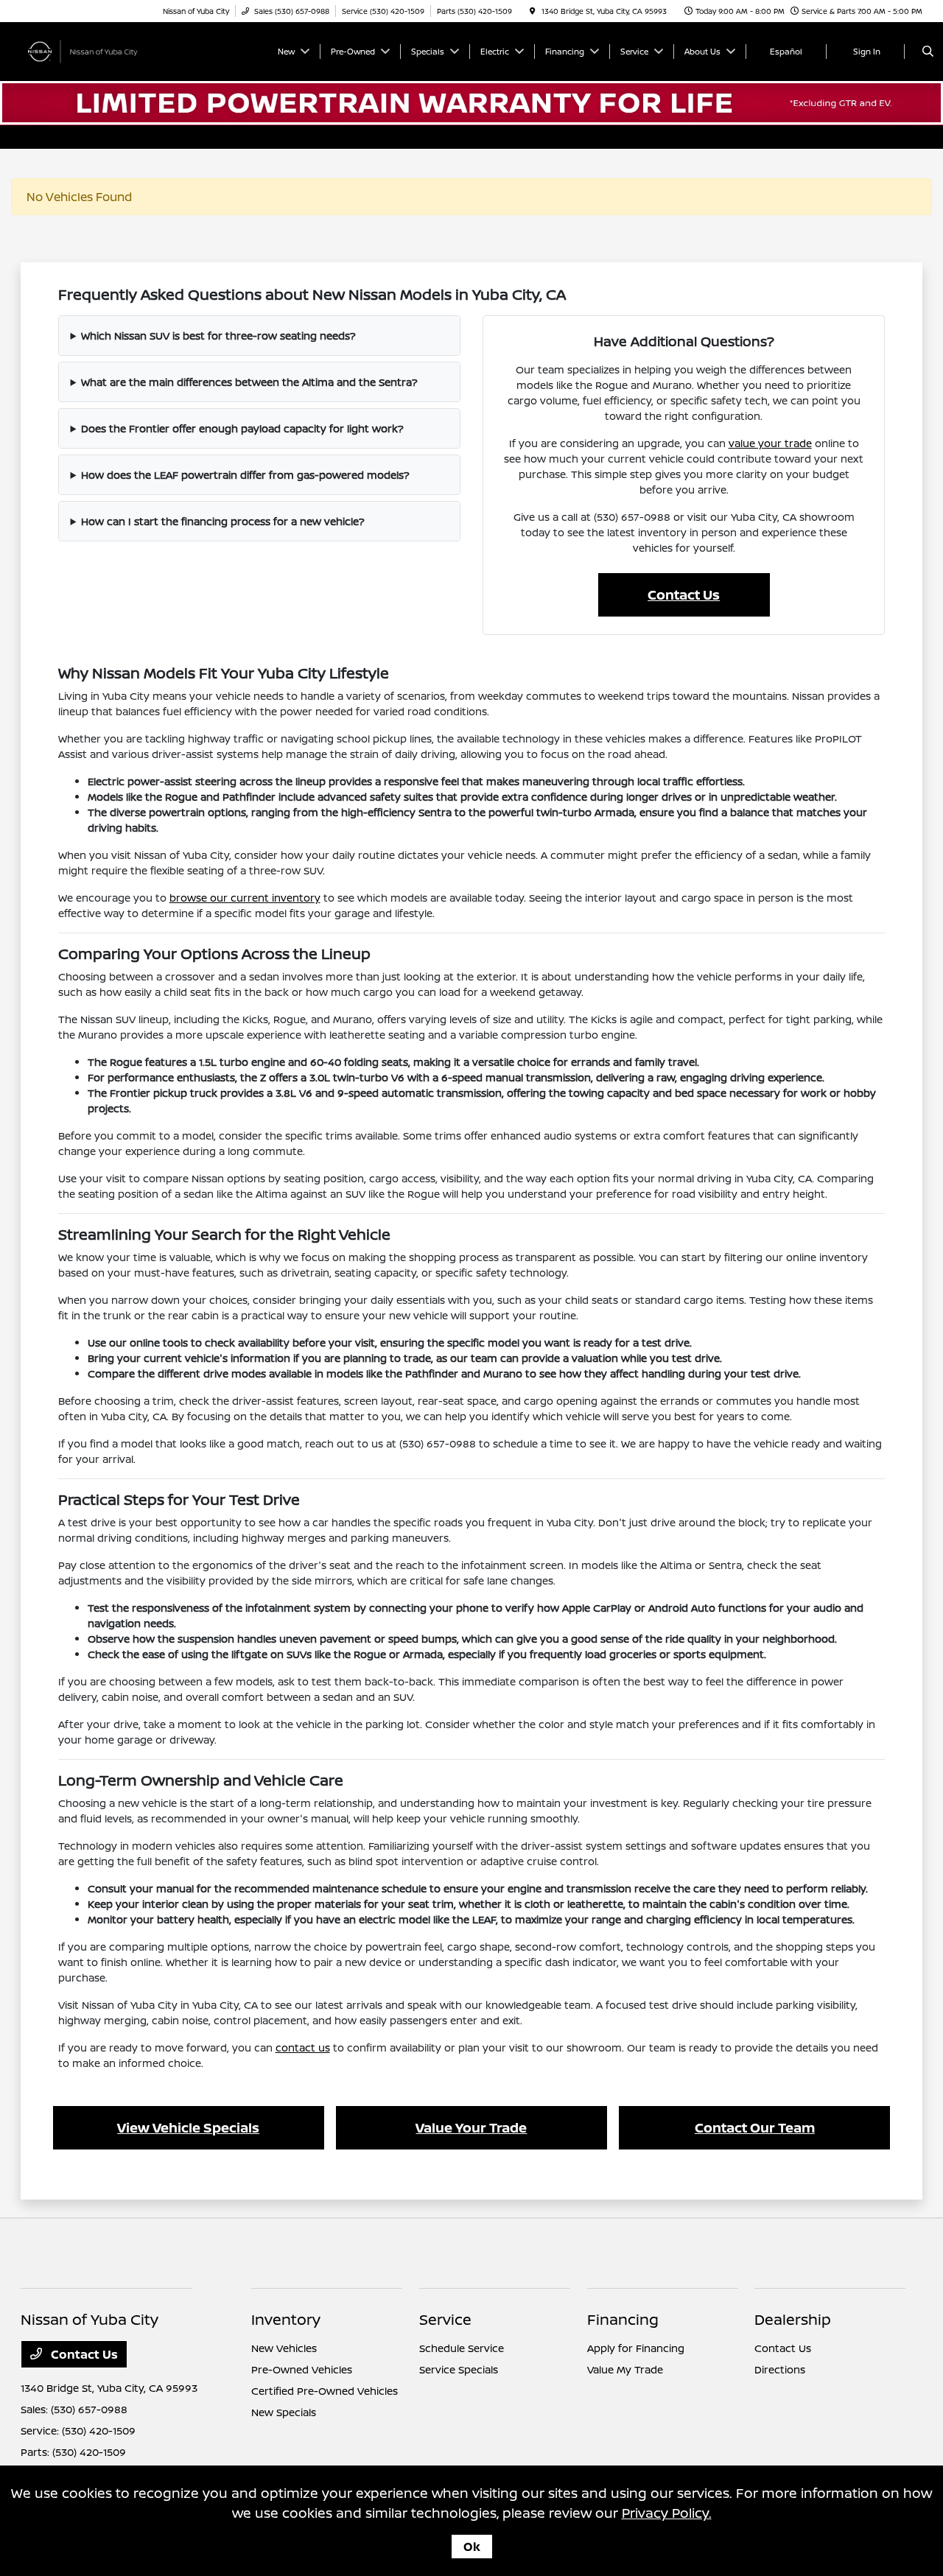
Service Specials (459, 2369)
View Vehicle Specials (188, 2127)
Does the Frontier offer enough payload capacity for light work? (242, 428)
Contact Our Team (755, 2127)
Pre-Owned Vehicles (302, 2369)
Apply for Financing (636, 2348)
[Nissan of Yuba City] (87, 50)
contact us (303, 2047)
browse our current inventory (245, 898)
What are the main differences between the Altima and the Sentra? (249, 382)
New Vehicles (284, 2348)
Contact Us (684, 594)
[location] (533, 11)
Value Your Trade (471, 2127)
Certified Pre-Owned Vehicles (325, 2391)
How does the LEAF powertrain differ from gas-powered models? (245, 475)
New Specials (284, 2412)
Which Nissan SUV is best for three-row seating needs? (218, 336)
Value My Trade (625, 2369)
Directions (780, 2369)
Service (445, 2319)
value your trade (770, 443)
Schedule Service (462, 2348)
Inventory (286, 2319)
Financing (623, 2319)
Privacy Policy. (667, 2513)
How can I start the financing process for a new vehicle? (223, 521)
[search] (928, 52)
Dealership (793, 2319)
